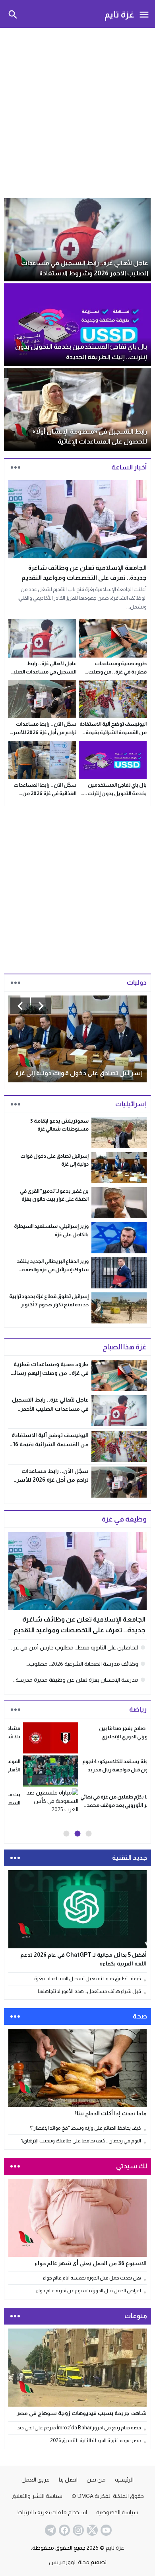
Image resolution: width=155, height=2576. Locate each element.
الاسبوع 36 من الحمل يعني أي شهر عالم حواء (91, 2260)
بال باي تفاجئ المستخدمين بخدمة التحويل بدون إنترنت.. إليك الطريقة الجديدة (115, 793)
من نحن (96, 2476)
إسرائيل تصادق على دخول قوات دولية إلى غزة (79, 1073)
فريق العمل (36, 2476)
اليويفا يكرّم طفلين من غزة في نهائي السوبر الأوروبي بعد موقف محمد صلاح (49, 1805)
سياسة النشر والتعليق (37, 2493)
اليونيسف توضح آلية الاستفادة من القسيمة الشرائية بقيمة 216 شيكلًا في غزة (113, 732)
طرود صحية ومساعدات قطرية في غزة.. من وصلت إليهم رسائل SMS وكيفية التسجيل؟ (49, 1373)
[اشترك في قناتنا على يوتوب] (105, 2527)
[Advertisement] (77, 112)
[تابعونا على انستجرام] (77, 2527)
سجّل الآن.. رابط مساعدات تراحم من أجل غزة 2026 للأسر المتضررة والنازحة (45, 732)
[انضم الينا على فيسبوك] (64, 2527)
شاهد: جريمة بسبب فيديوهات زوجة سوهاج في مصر (82, 2410)
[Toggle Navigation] (144, 14)
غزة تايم (119, 14)
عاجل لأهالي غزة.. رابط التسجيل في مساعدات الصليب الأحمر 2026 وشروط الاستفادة (43, 672)
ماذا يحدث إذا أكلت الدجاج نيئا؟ (110, 2111)
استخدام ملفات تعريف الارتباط (52, 2509)
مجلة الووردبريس (69, 2559)
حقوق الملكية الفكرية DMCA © (108, 2493)
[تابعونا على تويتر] (91, 2527)
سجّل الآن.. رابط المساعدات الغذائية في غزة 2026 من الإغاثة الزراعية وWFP (45, 793)
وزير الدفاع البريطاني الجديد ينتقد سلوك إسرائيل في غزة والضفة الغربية (53, 1269)
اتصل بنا (68, 2476)
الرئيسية (124, 2476)
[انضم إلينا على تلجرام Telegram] (50, 2527)
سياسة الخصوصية (117, 2509)
